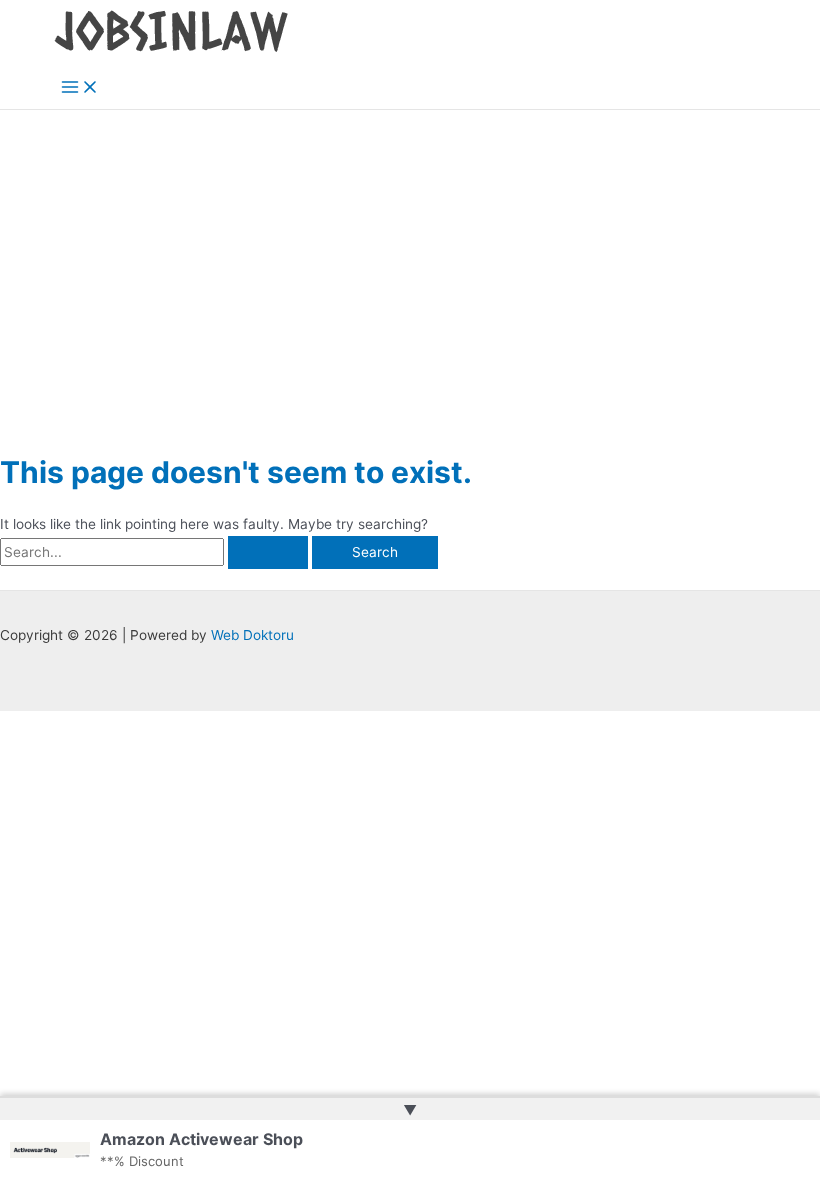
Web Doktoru (252, 635)
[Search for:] (156, 552)
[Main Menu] (80, 88)
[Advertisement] (410, 260)
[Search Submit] (268, 553)
